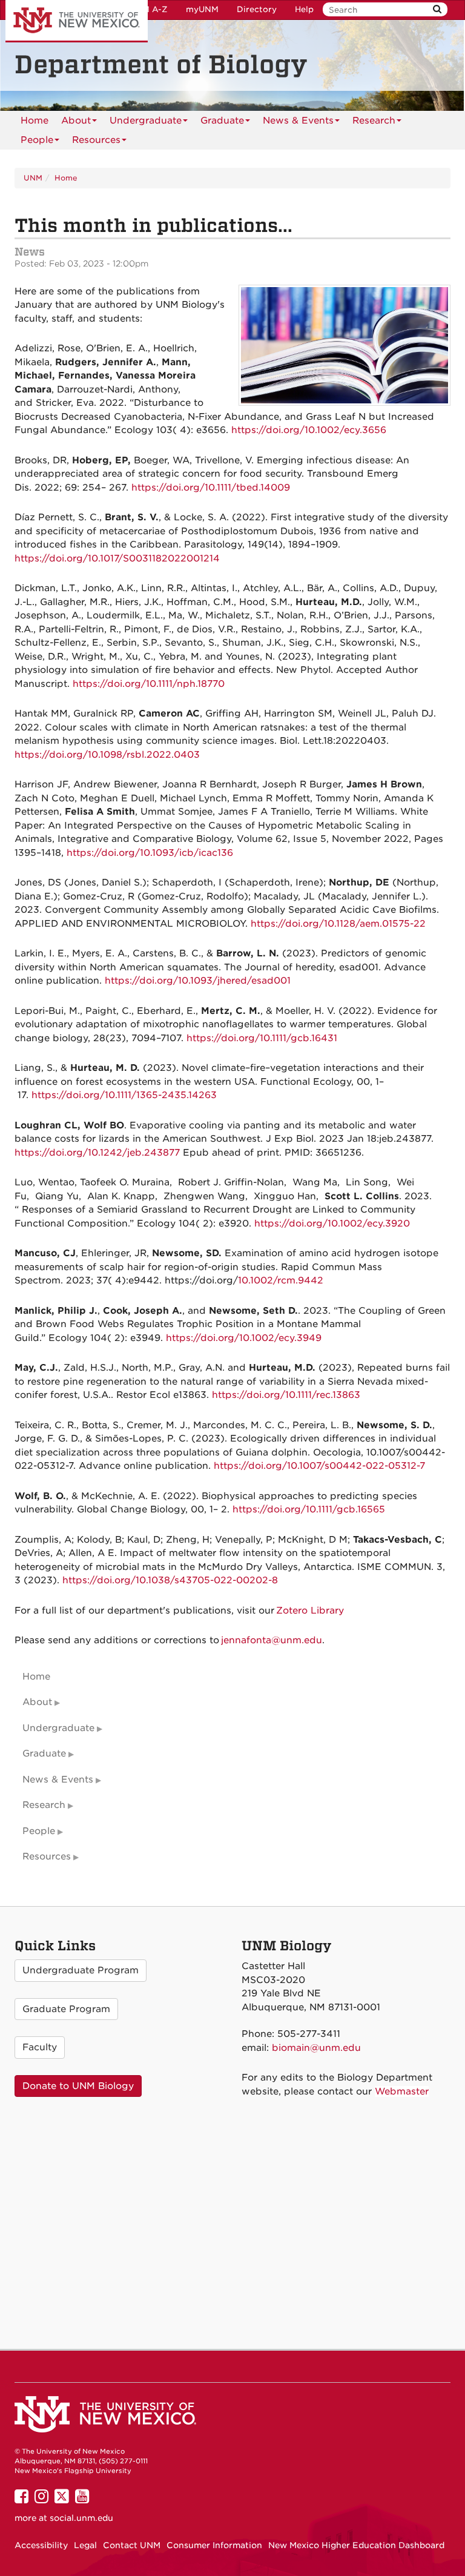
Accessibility (41, 2545)
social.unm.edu (81, 2518)
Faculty (40, 2047)
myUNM (202, 9)
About (76, 121)
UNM (33, 178)
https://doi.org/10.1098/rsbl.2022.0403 (107, 755)
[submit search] (437, 9)
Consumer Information (214, 2545)
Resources (96, 140)
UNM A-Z (149, 9)
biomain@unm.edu (316, 2048)
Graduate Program (66, 2009)
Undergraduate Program (81, 1970)
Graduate (222, 121)
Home (35, 121)
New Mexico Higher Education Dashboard (356, 2545)
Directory (257, 9)
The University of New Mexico (77, 21)
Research (374, 121)
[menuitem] (35, 121)
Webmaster (402, 2091)
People (37, 140)
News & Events (298, 121)
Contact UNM (132, 2545)
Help (304, 9)
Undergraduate (146, 121)
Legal (85, 2545)
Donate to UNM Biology (78, 2086)
